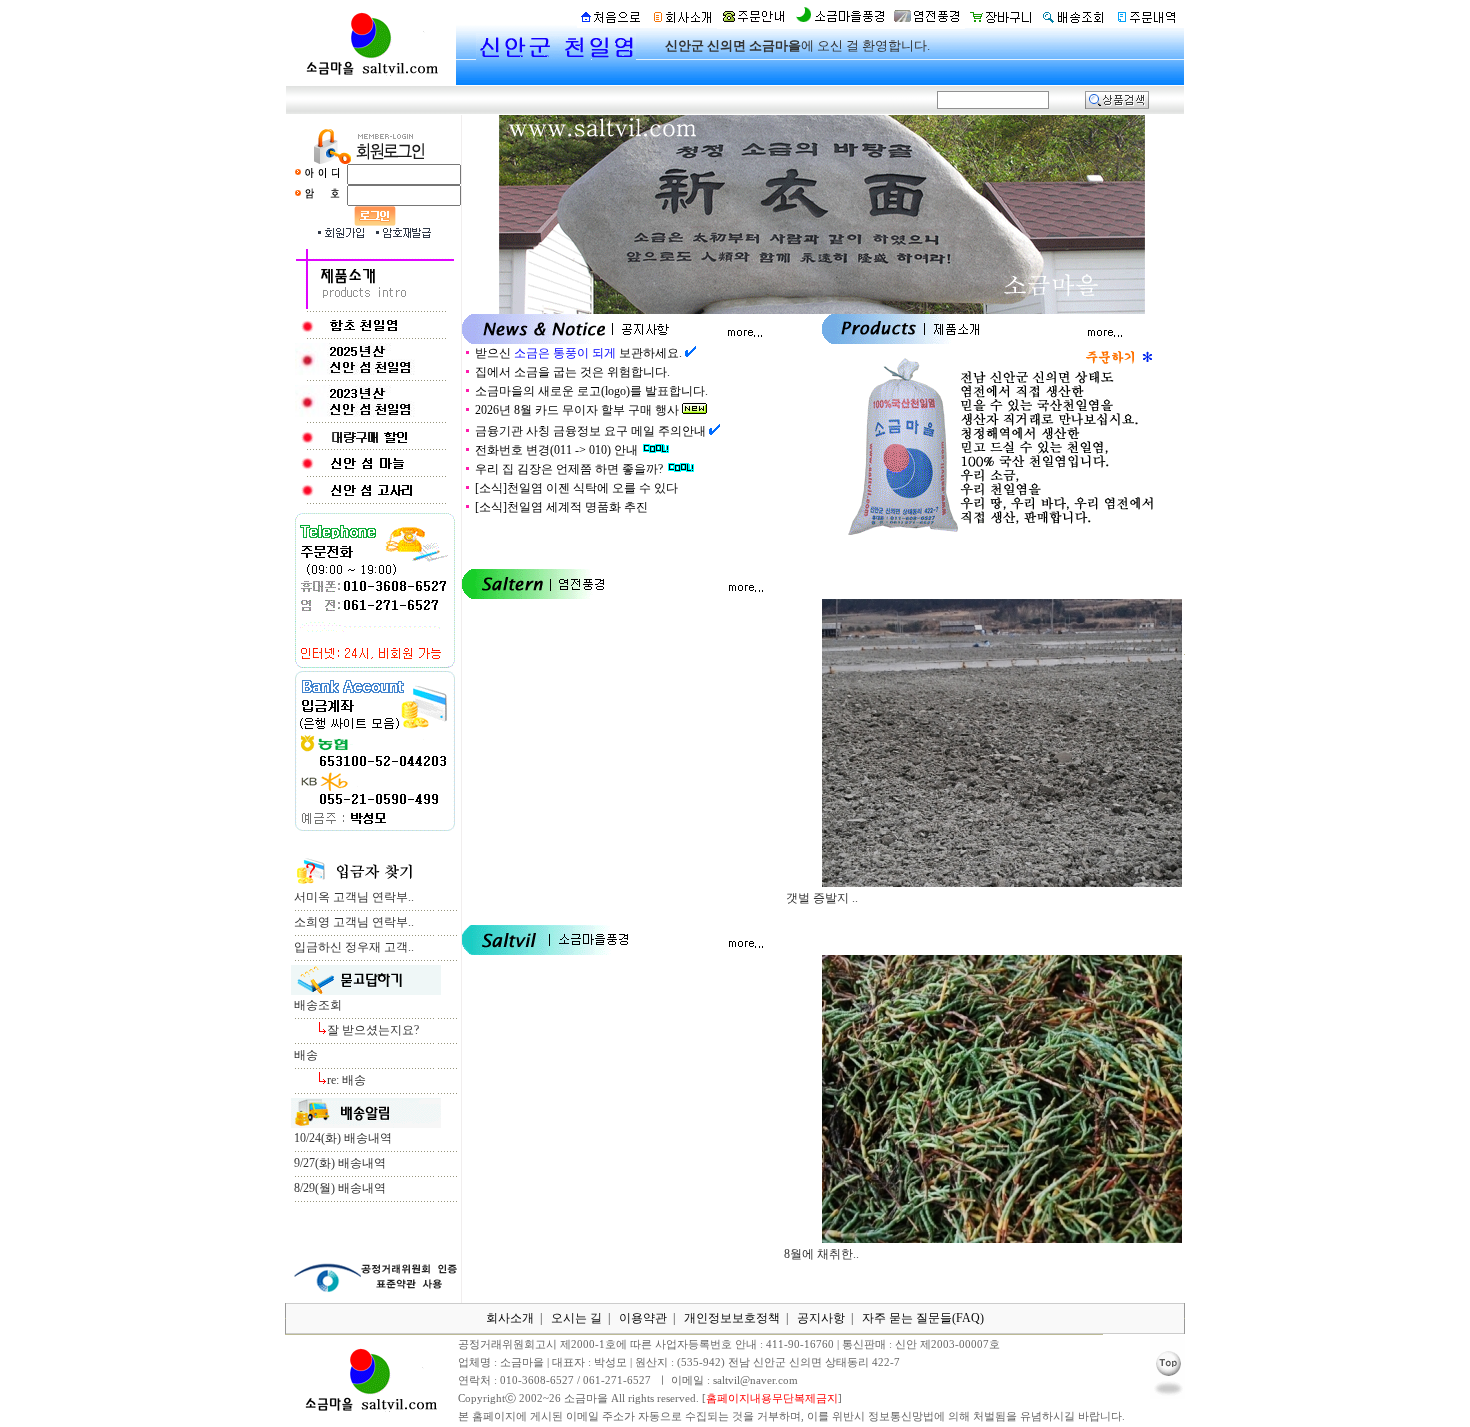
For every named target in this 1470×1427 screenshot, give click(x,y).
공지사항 (821, 1318)
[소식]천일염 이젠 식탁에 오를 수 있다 (578, 488)
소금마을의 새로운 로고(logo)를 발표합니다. (591, 391)
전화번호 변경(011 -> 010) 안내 (556, 450)
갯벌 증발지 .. (822, 898)
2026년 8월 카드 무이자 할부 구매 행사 (577, 410)
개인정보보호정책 (732, 1318)
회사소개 (510, 1318)
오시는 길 (576, 1318)
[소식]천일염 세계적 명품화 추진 (563, 507)
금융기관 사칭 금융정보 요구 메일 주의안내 (590, 431)
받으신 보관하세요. (578, 353)
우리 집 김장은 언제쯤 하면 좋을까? (569, 469)
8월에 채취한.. (821, 1254)
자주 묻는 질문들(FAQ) (923, 1318)
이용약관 (643, 1318)
